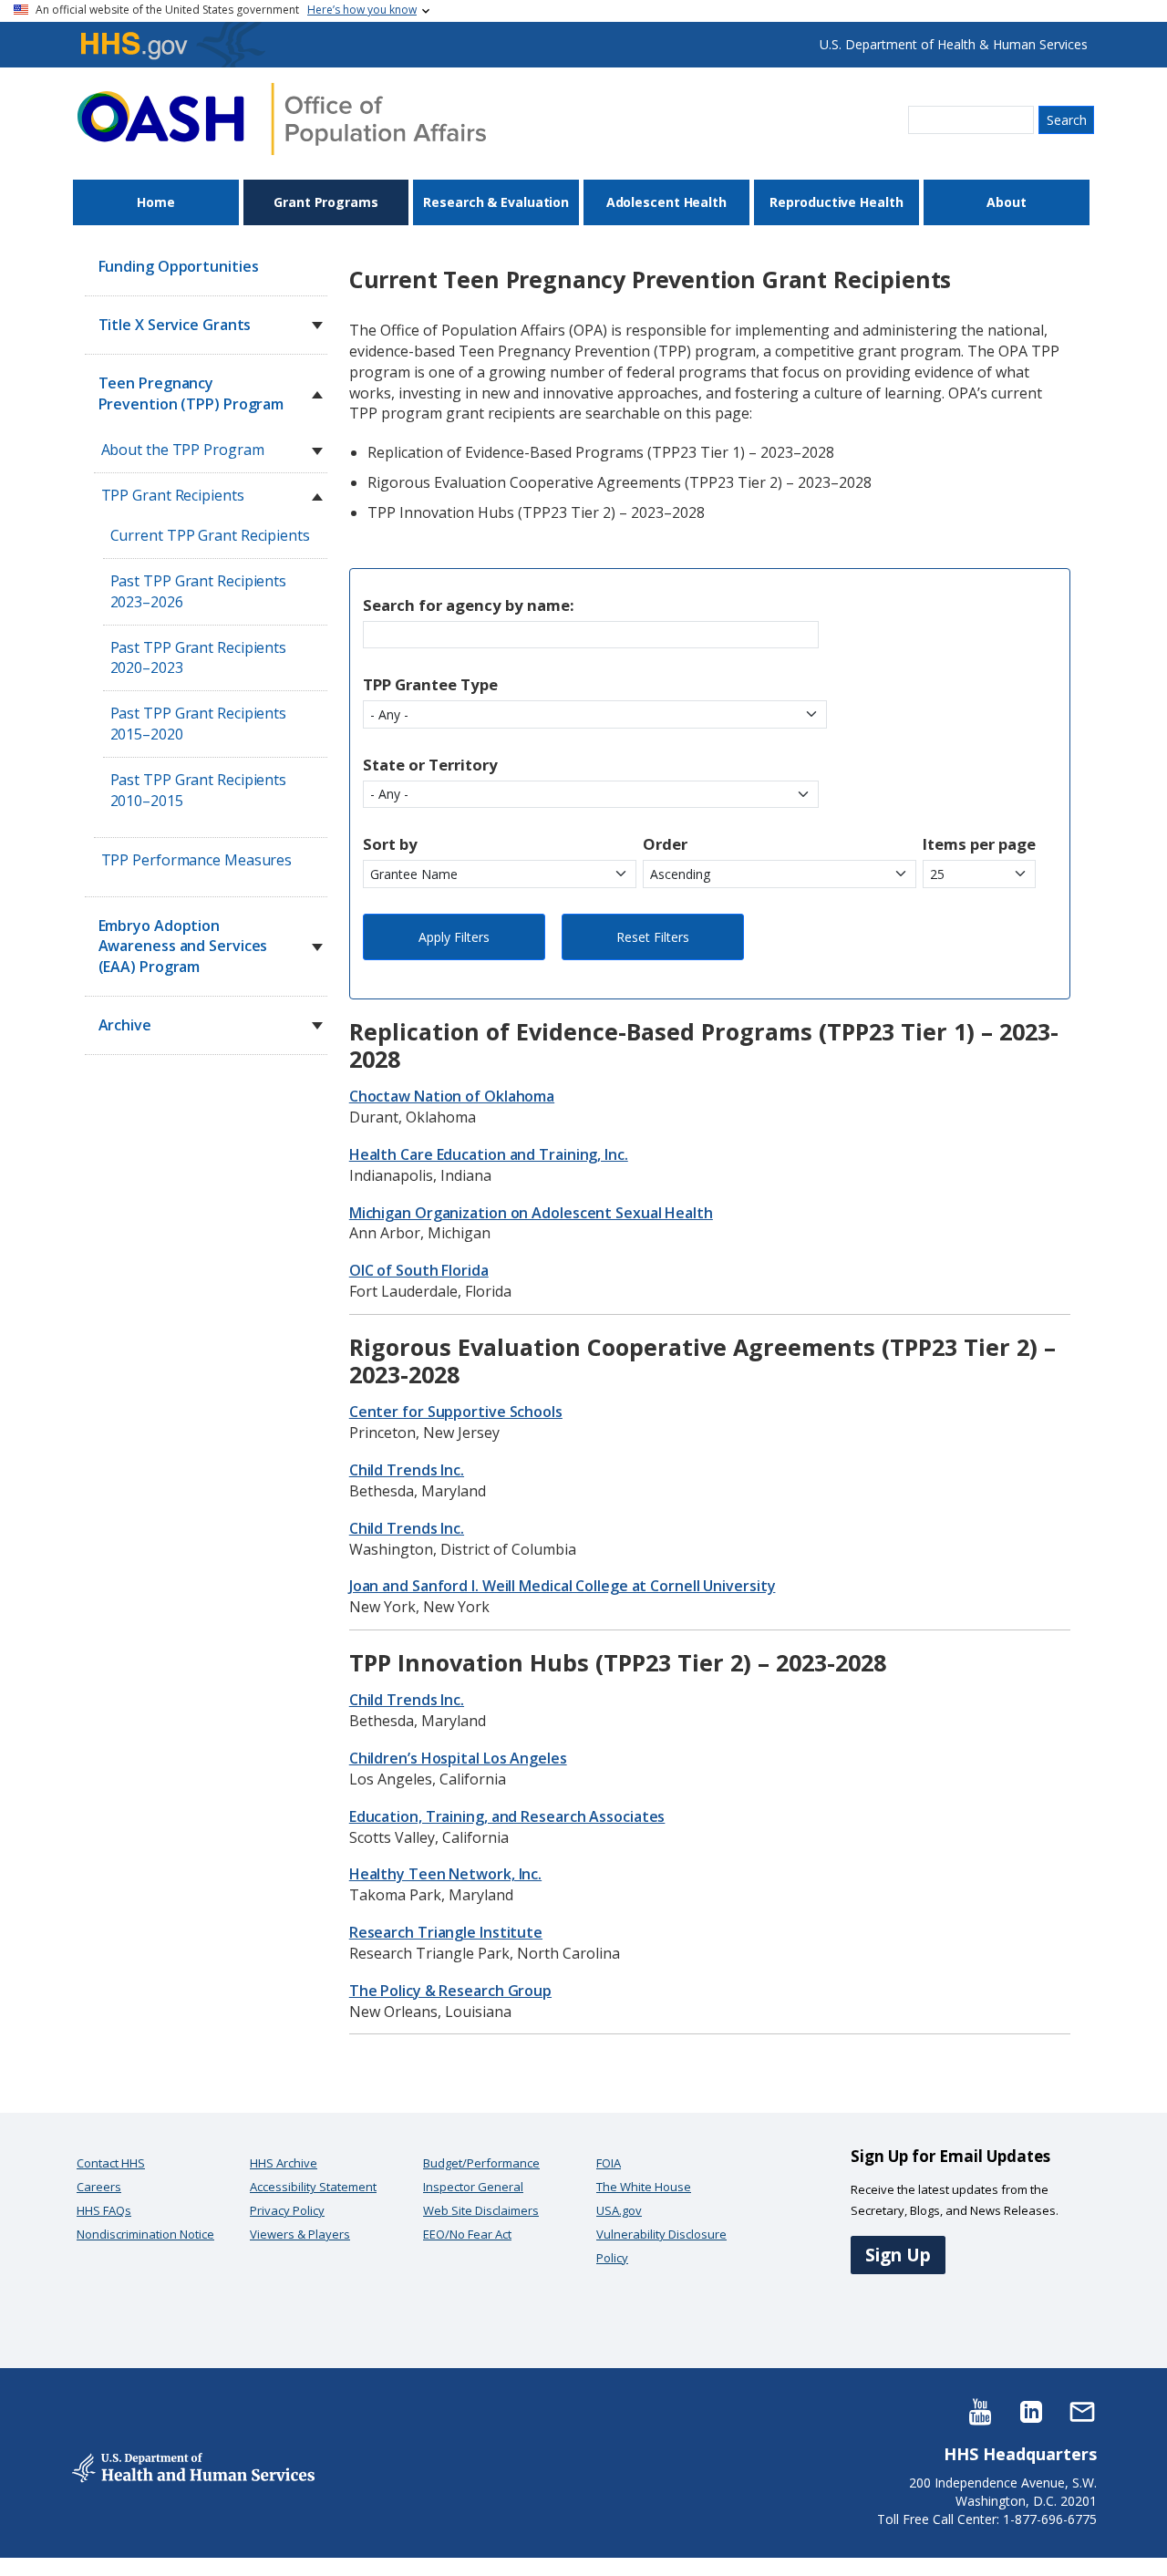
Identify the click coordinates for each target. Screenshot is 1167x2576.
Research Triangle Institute (446, 1932)
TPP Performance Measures (197, 860)
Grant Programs (326, 202)
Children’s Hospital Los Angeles (458, 1758)
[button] (317, 326)
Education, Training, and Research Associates (507, 1816)
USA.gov (619, 2210)
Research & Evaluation (496, 202)
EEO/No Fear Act (467, 2234)
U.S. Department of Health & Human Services (954, 44)
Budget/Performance (481, 2163)
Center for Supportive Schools (456, 1412)
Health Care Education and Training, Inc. (489, 1154)
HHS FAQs (104, 2210)
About (1007, 202)
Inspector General (473, 2187)
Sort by (390, 844)
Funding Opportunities (179, 266)
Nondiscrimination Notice (145, 2234)
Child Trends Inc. (407, 1470)
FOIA (609, 2163)
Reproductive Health (836, 202)
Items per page (979, 844)
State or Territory (430, 765)
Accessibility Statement (313, 2187)
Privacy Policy (287, 2210)
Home (156, 202)
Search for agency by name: (469, 605)
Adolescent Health (666, 202)
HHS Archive (284, 2163)
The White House (644, 2187)
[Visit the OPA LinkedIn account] (1031, 2410)
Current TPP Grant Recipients (210, 535)
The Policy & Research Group (450, 1991)
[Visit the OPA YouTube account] (980, 2410)
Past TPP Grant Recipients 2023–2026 (199, 591)
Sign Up (898, 2255)
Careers (99, 2187)
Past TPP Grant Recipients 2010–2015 (199, 790)
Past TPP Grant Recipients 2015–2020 (199, 724)
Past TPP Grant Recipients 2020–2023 (199, 658)
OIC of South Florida (419, 1270)
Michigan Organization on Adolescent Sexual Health (531, 1213)
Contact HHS (111, 2163)
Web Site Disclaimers (481, 2210)
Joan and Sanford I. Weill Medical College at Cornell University (563, 1586)
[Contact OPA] (1082, 2410)
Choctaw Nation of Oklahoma (452, 1096)
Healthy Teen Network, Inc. (445, 1874)
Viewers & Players (300, 2234)
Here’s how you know (362, 10)
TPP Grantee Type (430, 684)
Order (665, 844)
